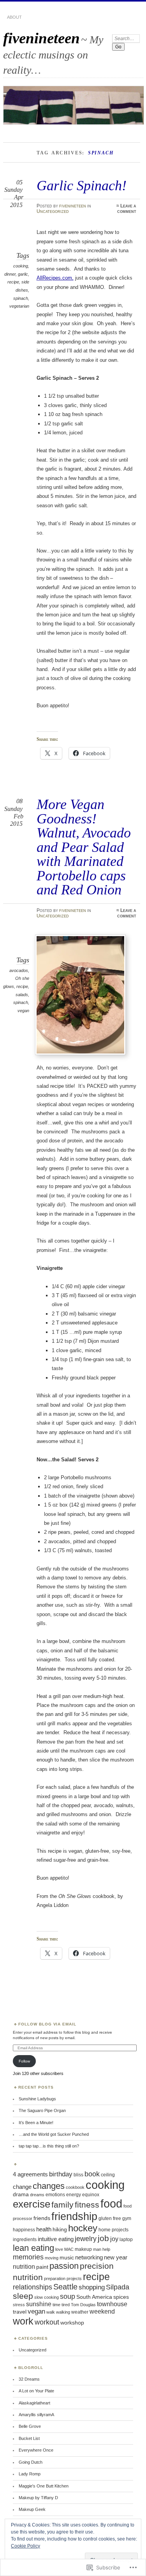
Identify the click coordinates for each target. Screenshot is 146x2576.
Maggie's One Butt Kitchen (44, 2486)
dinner (10, 274)
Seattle (65, 2287)
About (14, 17)
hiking (60, 2230)
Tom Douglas (83, 2305)
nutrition (24, 2267)
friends (42, 2218)
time (56, 2305)
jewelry (86, 2239)
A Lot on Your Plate (36, 2391)
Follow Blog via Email (47, 2024)
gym (127, 2218)
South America (94, 2297)
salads (22, 995)
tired (66, 2305)
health (44, 2229)
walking (63, 2312)
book (92, 2174)
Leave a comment (127, 209)
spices (121, 2297)
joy (114, 2239)
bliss (78, 2175)
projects (74, 2279)
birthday (61, 2174)
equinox (91, 2195)
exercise (32, 2204)
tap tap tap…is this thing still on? (49, 2146)
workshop (72, 2323)
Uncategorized (53, 211)
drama (21, 2194)
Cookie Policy (26, 2546)
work (23, 2321)
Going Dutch (31, 2462)
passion (64, 2266)
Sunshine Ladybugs (37, 2099)
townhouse (112, 2304)
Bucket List (29, 2438)
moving (52, 2258)
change (22, 2187)
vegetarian (19, 306)
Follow (24, 2061)
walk (51, 2312)
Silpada (118, 2287)
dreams (37, 2195)
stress (19, 2305)
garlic (23, 274)
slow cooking (47, 2297)
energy (74, 2195)
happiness (24, 2230)
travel (20, 2312)
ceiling (108, 2175)
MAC (69, 2249)
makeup (83, 2249)
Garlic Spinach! (82, 185)
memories (28, 2257)
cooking (21, 266)
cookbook (75, 2187)
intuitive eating (56, 2239)
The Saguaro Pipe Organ (42, 2110)
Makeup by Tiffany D (38, 2498)
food (111, 2204)
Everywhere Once (36, 2450)
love (59, 2249)
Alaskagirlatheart (34, 2403)
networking (89, 2257)
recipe (13, 282)
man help (102, 2249)
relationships (33, 2287)
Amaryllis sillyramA (36, 2415)
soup (68, 2296)
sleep (23, 2296)
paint (42, 2267)
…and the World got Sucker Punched (54, 2134)
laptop (126, 2240)
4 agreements (30, 2174)
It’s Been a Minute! (36, 2123)
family (62, 2205)
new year (116, 2257)
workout (47, 2322)
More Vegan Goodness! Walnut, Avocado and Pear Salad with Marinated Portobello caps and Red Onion (84, 847)
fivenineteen (41, 38)
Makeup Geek (32, 2509)
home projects (113, 2230)
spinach (21, 298)
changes (49, 2186)
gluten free (110, 2218)
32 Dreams (29, 2379)
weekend (102, 2311)
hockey (83, 2228)
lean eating (33, 2248)
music (67, 2258)
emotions (55, 2195)
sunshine (39, 2304)
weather (80, 2312)
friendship (74, 2216)
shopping (92, 2287)
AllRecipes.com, (55, 278)
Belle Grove (30, 2426)
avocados (19, 970)
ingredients (25, 2240)
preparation (55, 2279)
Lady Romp (30, 2474)
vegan (23, 1011)
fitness (87, 2205)
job (103, 2238)
